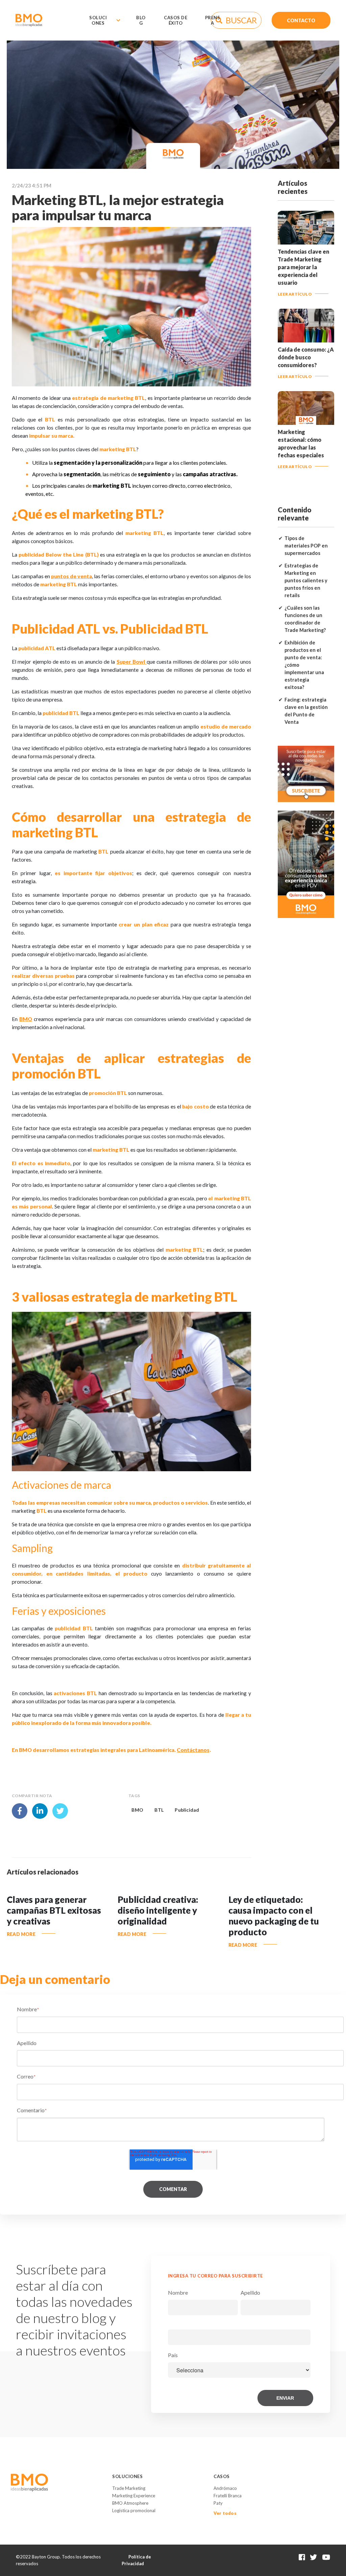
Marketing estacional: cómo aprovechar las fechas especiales (301, 443)
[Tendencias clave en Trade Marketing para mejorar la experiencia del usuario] (306, 241)
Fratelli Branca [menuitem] (228, 2496)
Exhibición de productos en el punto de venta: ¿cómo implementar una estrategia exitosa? (304, 665)
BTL (159, 1810)
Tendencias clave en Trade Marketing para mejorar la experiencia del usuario (303, 267)
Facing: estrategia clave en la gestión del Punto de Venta (306, 711)
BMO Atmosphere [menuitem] (130, 2503)
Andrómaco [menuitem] (225, 2488)
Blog (141, 20)
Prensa (213, 20)
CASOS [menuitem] (222, 2476)
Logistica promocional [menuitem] (134, 2510)
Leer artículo (295, 294)
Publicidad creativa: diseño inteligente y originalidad (158, 1910)
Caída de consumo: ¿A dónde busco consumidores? (306, 357)
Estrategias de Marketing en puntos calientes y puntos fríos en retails (306, 580)
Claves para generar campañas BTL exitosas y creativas (54, 1910)
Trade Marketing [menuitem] (129, 2488)
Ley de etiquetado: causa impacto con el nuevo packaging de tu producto (274, 1916)
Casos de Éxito (176, 20)
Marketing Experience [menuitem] (134, 2496)
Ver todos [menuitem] (225, 2513)
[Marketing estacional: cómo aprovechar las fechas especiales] (306, 422)
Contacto (301, 20)
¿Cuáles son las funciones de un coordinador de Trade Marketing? (305, 619)
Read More (21, 1934)
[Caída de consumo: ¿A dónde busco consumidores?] (306, 339)
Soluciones (98, 20)
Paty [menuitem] (218, 2503)
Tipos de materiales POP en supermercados (306, 546)
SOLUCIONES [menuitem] (127, 2476)
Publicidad (187, 1810)
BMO (137, 1810)
